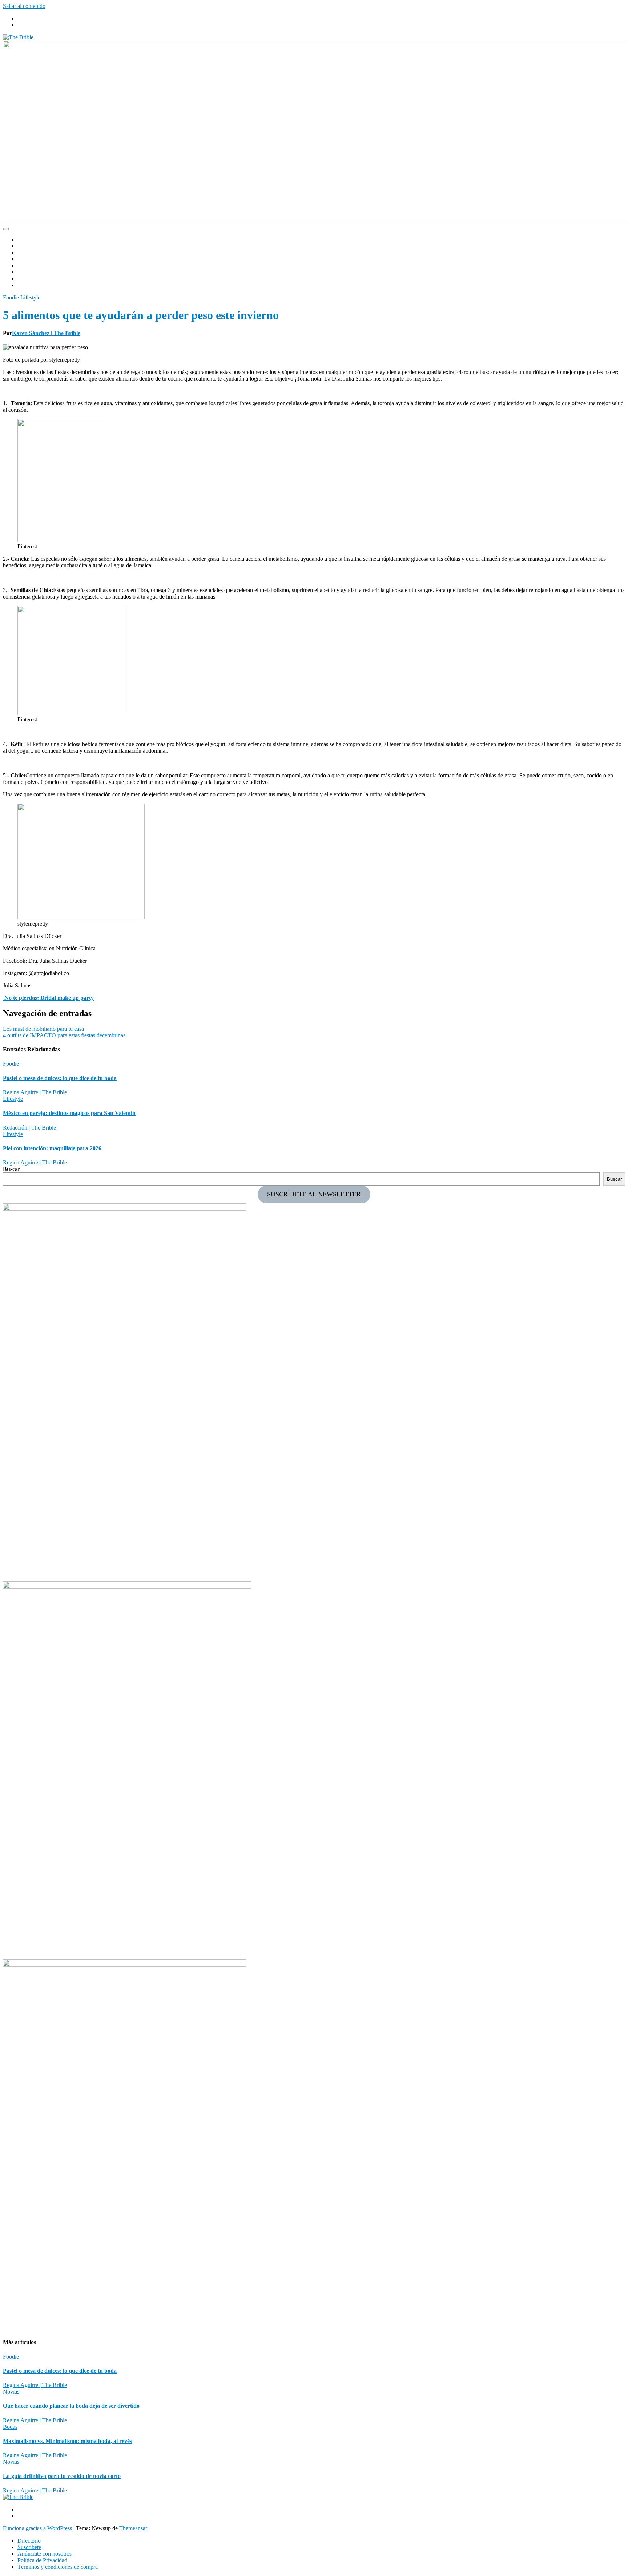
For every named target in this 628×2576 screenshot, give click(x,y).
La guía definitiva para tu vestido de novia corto (62, 2476)
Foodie (25, 252)
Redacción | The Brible (29, 1128)
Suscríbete (29, 2547)
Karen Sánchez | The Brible (46, 333)
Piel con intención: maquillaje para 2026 (52, 1148)
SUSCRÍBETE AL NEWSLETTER (314, 1194)
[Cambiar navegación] (6, 229)
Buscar (12, 1169)
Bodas (25, 246)
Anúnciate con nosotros (45, 2554)
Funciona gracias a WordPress (38, 2528)
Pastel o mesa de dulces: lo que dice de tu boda (60, 1078)
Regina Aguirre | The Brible (35, 1092)
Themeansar (133, 2528)
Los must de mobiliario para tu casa (43, 1029)
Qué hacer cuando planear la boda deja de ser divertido (71, 2406)
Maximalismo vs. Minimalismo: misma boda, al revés (67, 2441)
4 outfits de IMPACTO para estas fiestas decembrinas (64, 1035)
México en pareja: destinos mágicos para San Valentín (69, 1113)
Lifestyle (27, 265)
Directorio (29, 279)
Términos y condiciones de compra (58, 2567)
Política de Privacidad (42, 2560)
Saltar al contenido (24, 6)
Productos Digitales (40, 272)
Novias (26, 259)
